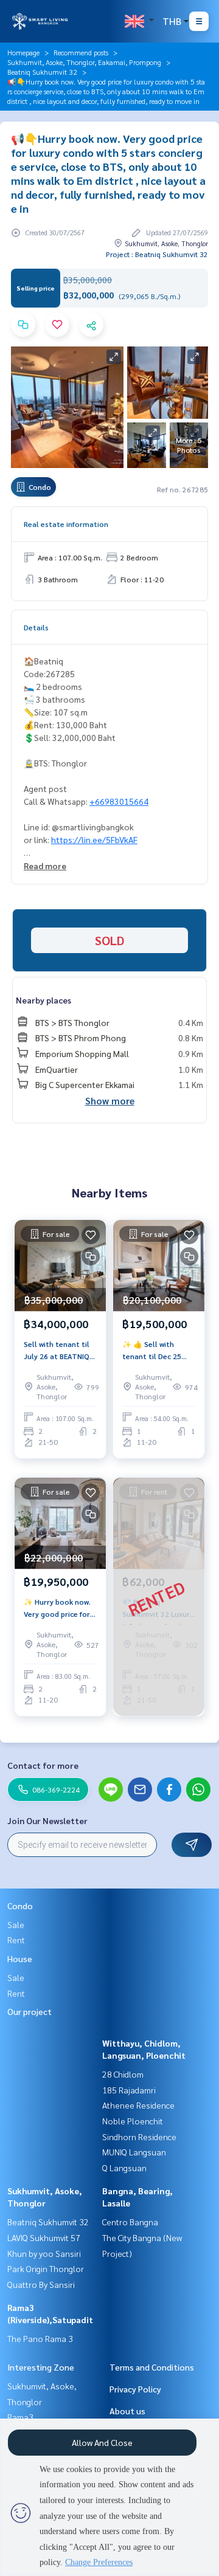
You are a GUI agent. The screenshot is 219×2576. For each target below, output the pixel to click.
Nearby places (43, 1000)
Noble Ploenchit (133, 2121)
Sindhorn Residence (139, 2137)
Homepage (23, 52)
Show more (110, 1100)
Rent (16, 1940)
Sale (16, 1924)
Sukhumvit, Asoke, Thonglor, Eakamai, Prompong (84, 62)
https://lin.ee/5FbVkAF (94, 839)
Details (36, 627)
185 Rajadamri (129, 2090)
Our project (30, 2011)
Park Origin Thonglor (46, 2268)
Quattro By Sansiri (41, 2284)
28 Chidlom (123, 2074)
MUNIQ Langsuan (134, 2152)
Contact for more (43, 1765)
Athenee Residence (138, 2105)
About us (127, 2411)
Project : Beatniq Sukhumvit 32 (157, 254)
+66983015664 (119, 801)
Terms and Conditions (152, 2367)
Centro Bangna (130, 2222)
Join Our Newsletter (47, 1820)
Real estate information (66, 524)
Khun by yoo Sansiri (44, 2253)
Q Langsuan (124, 2168)
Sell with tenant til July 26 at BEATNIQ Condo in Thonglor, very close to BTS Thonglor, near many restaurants (57, 1351)
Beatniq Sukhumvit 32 (42, 72)
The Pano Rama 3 (40, 2338)
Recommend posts (81, 52)
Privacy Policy (135, 2389)
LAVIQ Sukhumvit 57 (44, 2237)
